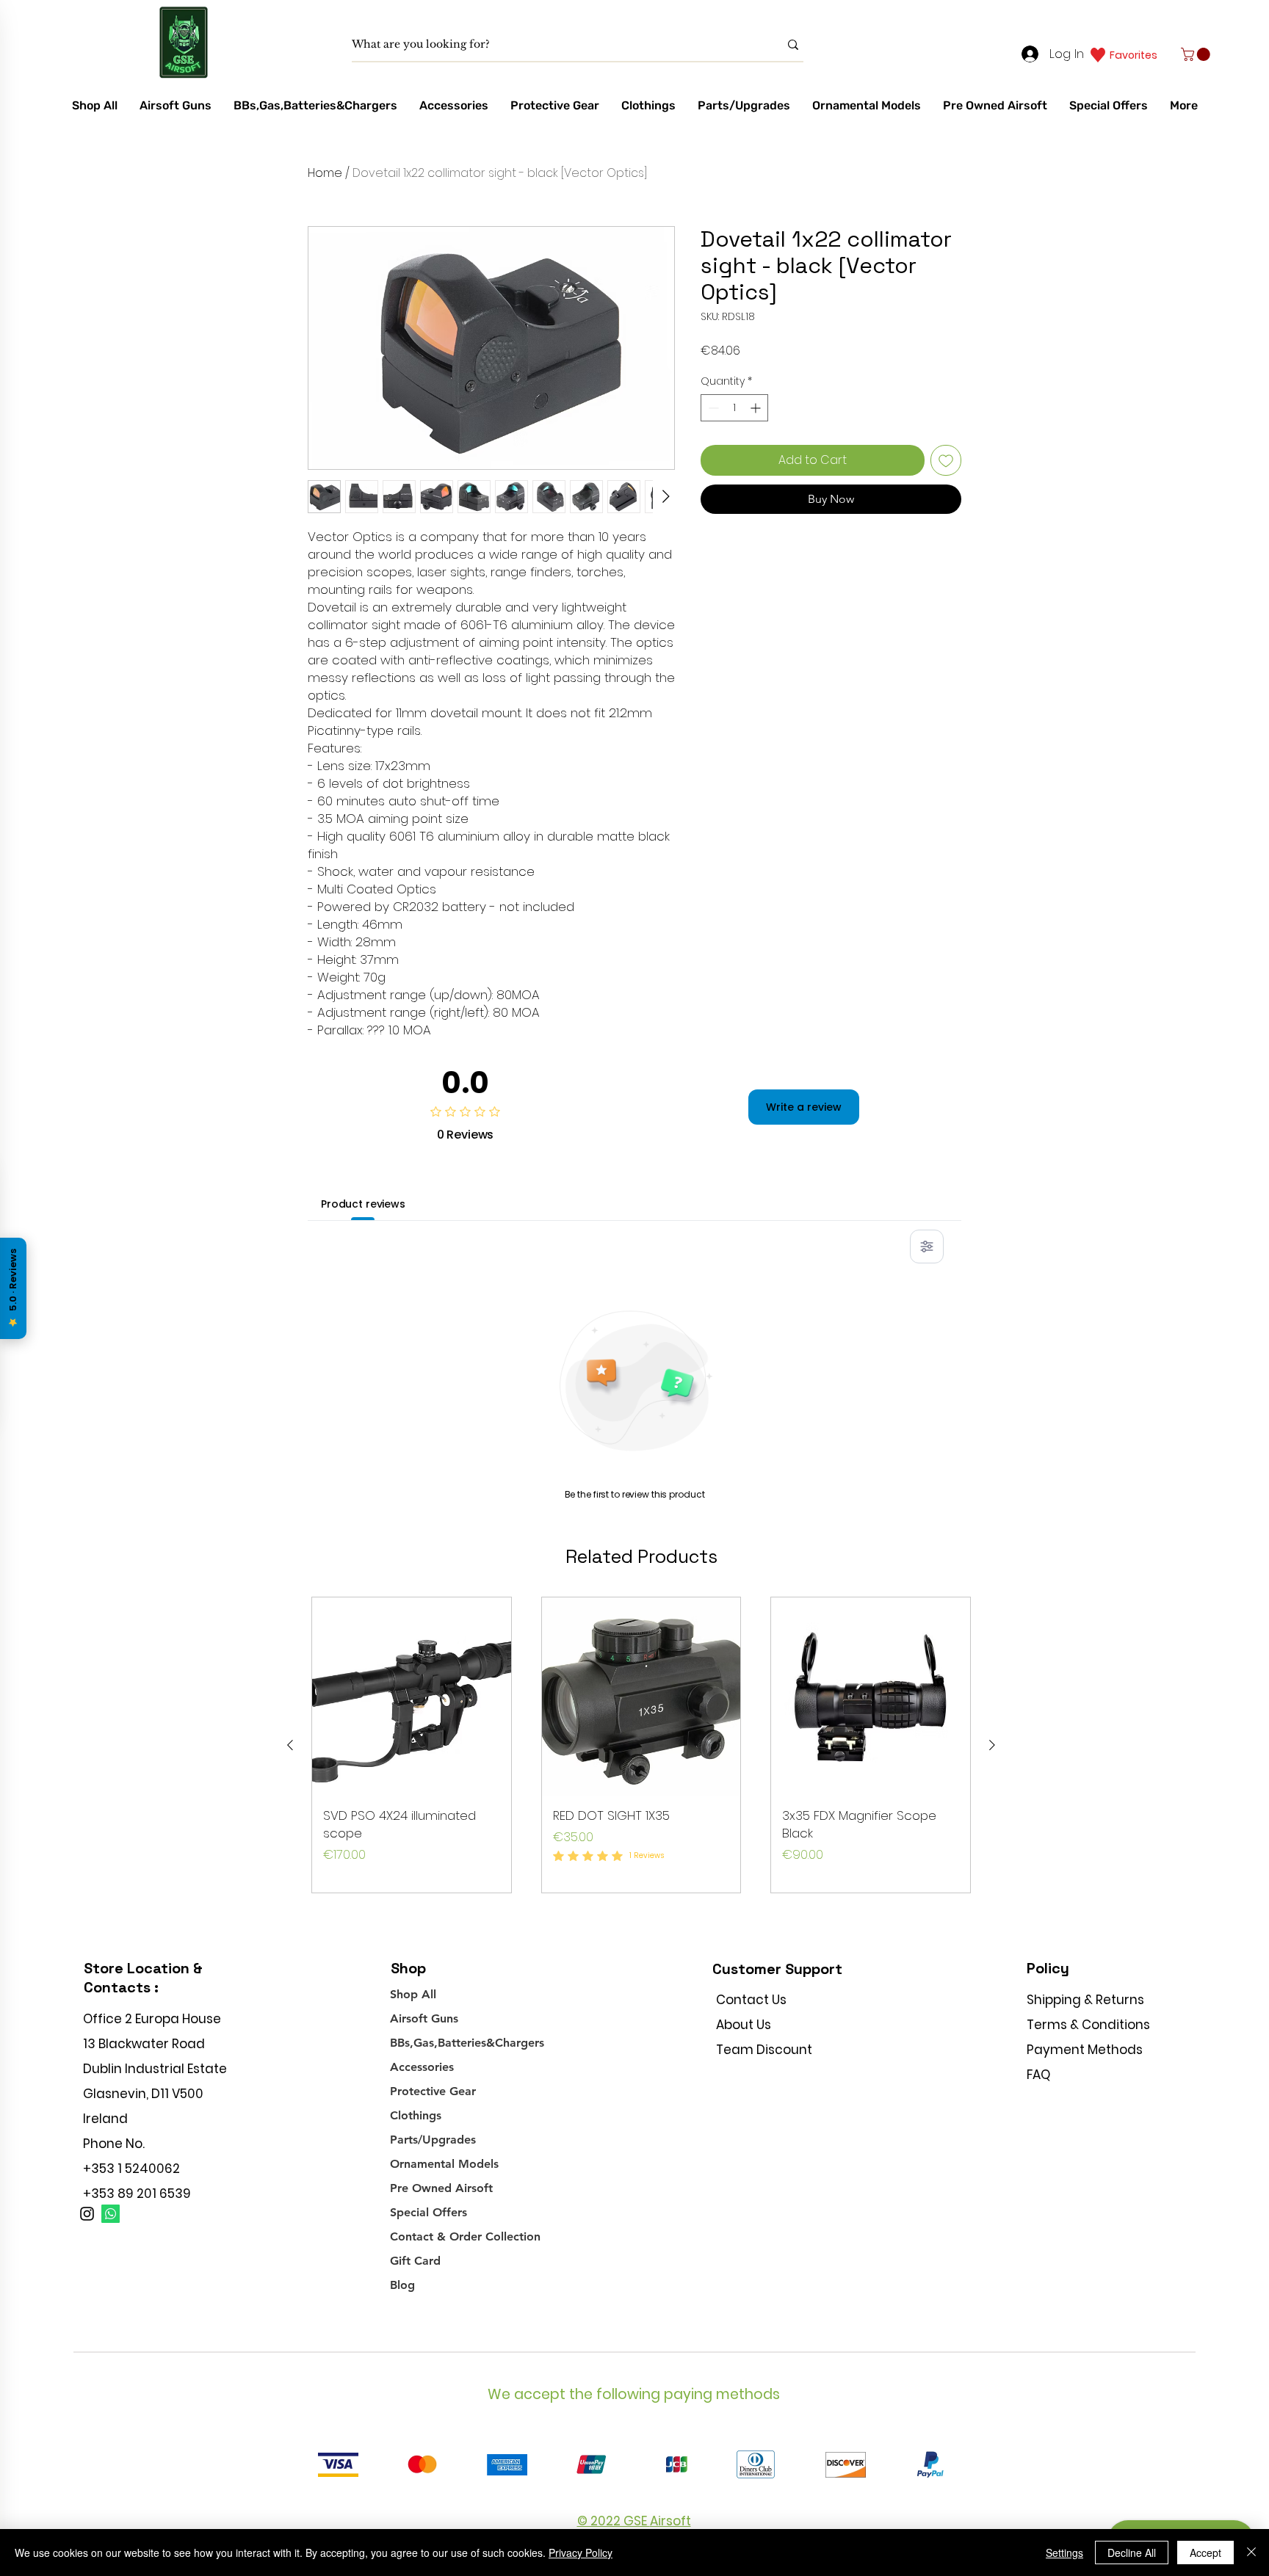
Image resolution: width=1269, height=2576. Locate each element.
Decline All (1132, 2553)
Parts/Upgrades (433, 2140)
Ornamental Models (444, 2164)
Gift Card (415, 2261)
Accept (1205, 2553)
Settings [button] (1064, 2553)
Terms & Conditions (1088, 2025)
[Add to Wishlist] (946, 460)
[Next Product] (992, 1745)
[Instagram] (87, 2214)
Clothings (416, 2115)
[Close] (1251, 2553)
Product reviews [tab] (363, 1204)
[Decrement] (712, 408)
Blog (402, 2285)
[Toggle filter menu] (927, 1247)
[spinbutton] (734, 408)
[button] (1197, 54)
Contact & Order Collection (465, 2236)
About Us (744, 2025)
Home (325, 173)
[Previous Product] (290, 1745)
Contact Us (751, 2000)
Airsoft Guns (424, 2018)
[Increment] (757, 408)
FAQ (1038, 2075)
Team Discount (764, 2050)
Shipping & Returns (1085, 2000)
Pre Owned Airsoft (441, 2188)
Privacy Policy (581, 2553)
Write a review (804, 1107)
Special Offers (429, 2212)
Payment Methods (1086, 2050)
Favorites (1134, 55)
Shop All (413, 1994)
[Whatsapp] (111, 2214)
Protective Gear (433, 2091)
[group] (641, 1745)
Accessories (422, 2067)
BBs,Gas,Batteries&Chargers (467, 2043)
